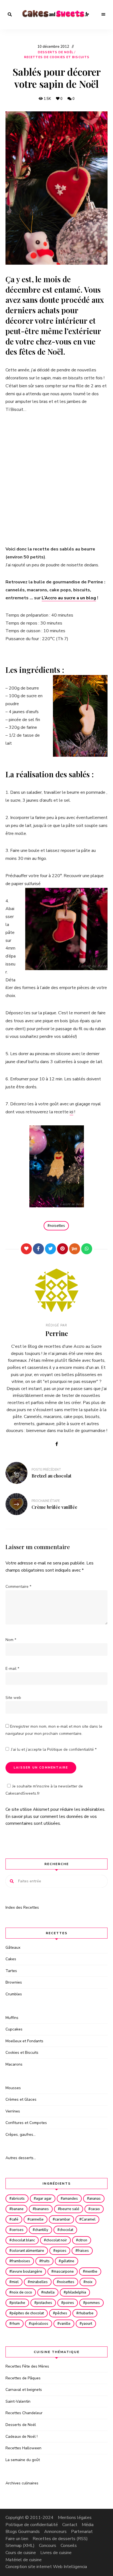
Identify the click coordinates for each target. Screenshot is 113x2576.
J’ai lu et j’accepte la (54, 1749)
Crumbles (14, 1994)
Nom (11, 1640)
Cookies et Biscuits (22, 2053)
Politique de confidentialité (71, 1749)
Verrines (13, 2111)
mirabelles (39, 2282)
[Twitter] (50, 1249)
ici (71, 1112)
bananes (42, 2209)
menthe (91, 2272)
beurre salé (70, 2209)
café (15, 2219)
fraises (83, 2251)
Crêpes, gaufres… (21, 2135)
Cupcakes (14, 2029)
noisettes (57, 1226)
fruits (46, 2261)
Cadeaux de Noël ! (22, 2437)
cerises (18, 2230)
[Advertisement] (56, 479)
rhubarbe (86, 2313)
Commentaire (18, 1587)
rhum (16, 2324)
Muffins (12, 2018)
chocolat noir (56, 2240)
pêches (61, 2313)
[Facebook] (38, 1249)
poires (69, 2303)
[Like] (26, 1249)
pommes (93, 2303)
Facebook (56, 1444)
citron (83, 2240)
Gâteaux (13, 1947)
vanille (65, 2324)
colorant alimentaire (28, 2251)
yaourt (87, 2324)
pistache (18, 2303)
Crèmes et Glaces (21, 2099)
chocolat (66, 2230)
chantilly (42, 2230)
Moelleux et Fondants (24, 2041)
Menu (103, 15)
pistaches (44, 2303)
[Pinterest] (63, 1249)
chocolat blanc (23, 2240)
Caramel (88, 2219)
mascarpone (64, 2272)
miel (15, 2282)
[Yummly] (75, 1249)
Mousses (13, 2088)
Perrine (57, 1333)
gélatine (68, 2261)
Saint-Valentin (18, 2401)
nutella (49, 2292)
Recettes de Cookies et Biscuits (57, 57)
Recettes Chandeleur (24, 2413)
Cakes (11, 1959)
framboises (21, 2261)
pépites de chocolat (28, 2313)
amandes (70, 2199)
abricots (18, 2199)
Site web (13, 1698)
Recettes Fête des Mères (27, 2366)
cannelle (37, 2219)
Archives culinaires (22, 2483)
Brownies (14, 1982)
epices (61, 2251)
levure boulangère (27, 2272)
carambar (63, 2219)
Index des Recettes (22, 1907)
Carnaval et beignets (24, 2390)
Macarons (14, 2064)
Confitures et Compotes (26, 2123)
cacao (95, 2209)
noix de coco (22, 2292)
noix (89, 2282)
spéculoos (40, 2324)
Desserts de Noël (56, 52)
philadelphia (76, 2292)
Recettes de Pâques (23, 2378)
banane (18, 2209)
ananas (95, 2199)
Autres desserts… (21, 2158)
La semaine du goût (23, 2460)
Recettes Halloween (23, 2448)
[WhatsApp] (87, 1249)
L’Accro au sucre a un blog (69, 598)
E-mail (12, 1669)
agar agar (44, 2199)
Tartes (11, 1971)
